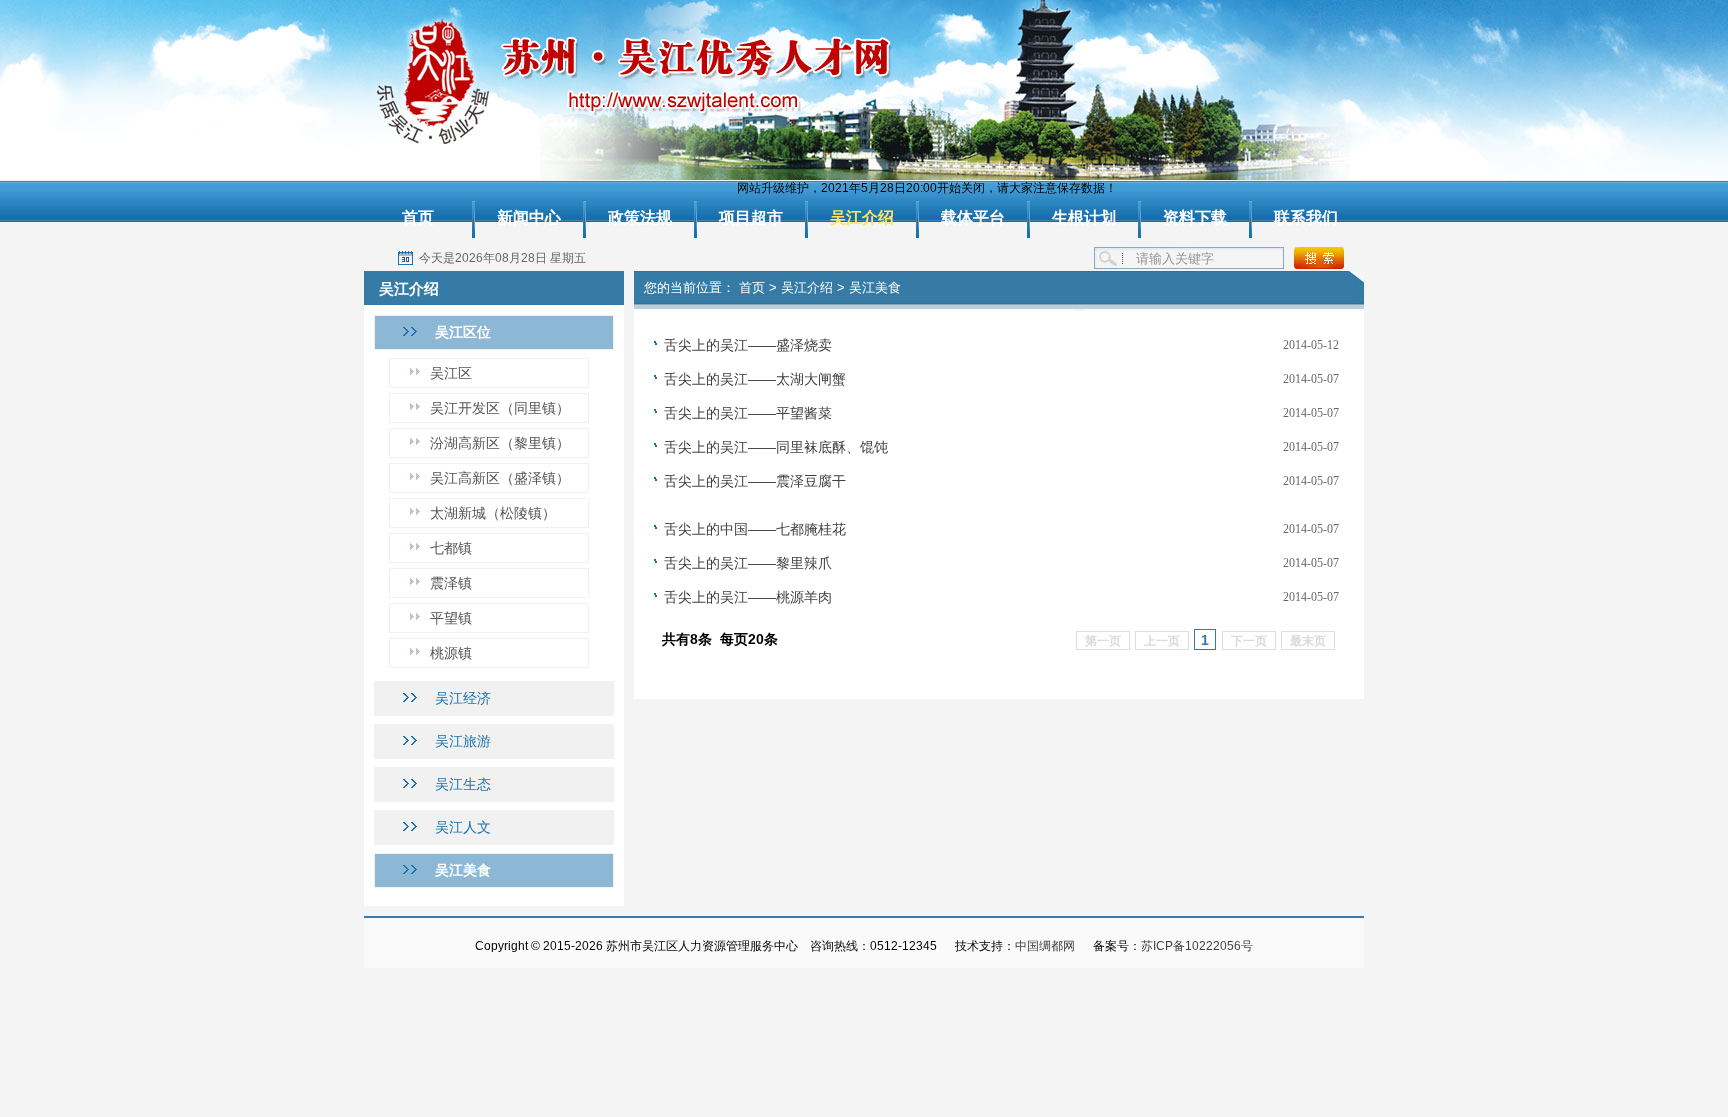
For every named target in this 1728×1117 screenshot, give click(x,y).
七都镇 (451, 548)
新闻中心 (529, 217)
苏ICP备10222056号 (1197, 946)
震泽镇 (451, 583)
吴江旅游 (463, 741)
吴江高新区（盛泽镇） (500, 478)
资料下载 (1195, 217)
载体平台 (973, 217)
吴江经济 (463, 698)
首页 (418, 217)
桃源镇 (451, 653)
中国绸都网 (1045, 946)
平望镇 (451, 618)
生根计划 (1084, 217)
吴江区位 (463, 332)
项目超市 (751, 217)
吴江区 (451, 373)
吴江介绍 (862, 217)
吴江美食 (463, 870)
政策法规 (640, 217)
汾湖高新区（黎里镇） (500, 443)
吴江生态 (463, 784)
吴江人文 (463, 827)
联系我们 (1306, 217)
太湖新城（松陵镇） (493, 513)
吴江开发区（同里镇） (500, 408)
